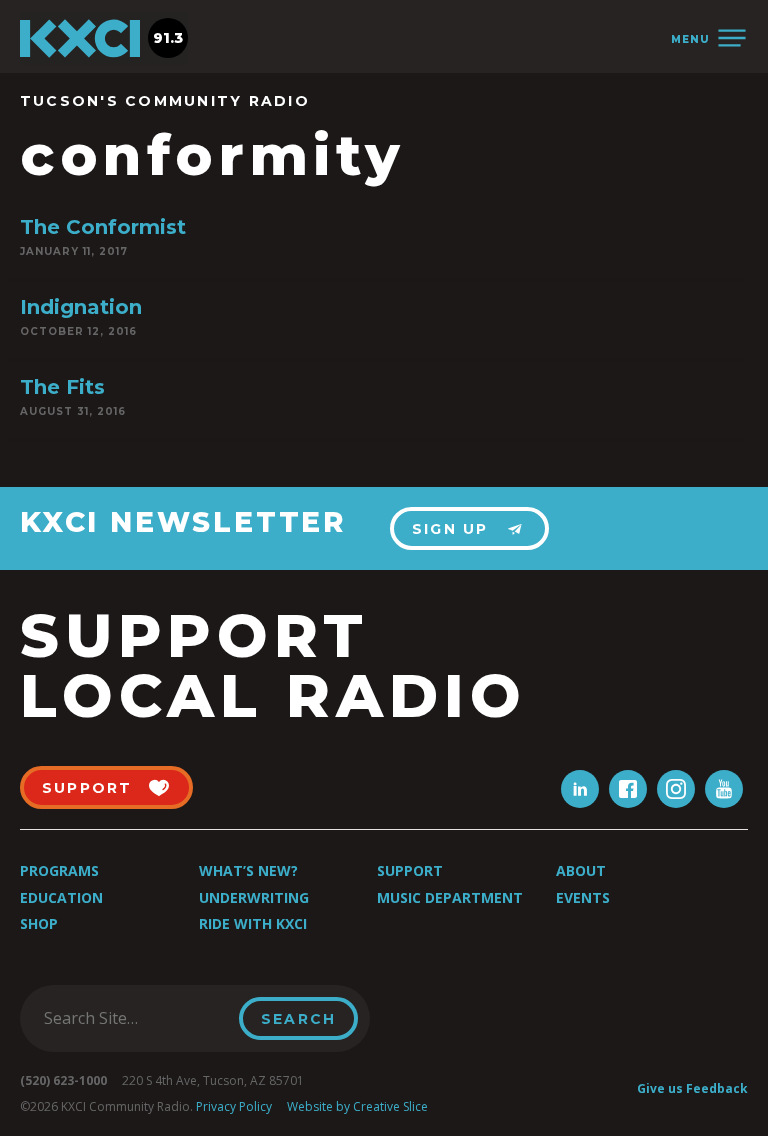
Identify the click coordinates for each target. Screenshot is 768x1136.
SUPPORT (87, 788)
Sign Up (450, 529)
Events (583, 897)
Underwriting (254, 897)
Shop (39, 923)
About (581, 870)
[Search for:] (135, 1018)
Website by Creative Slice (357, 1106)
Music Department (450, 897)
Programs (59, 870)
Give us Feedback (692, 1088)
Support (410, 870)
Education (61, 897)
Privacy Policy (234, 1106)
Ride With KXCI (253, 923)
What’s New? (248, 870)
